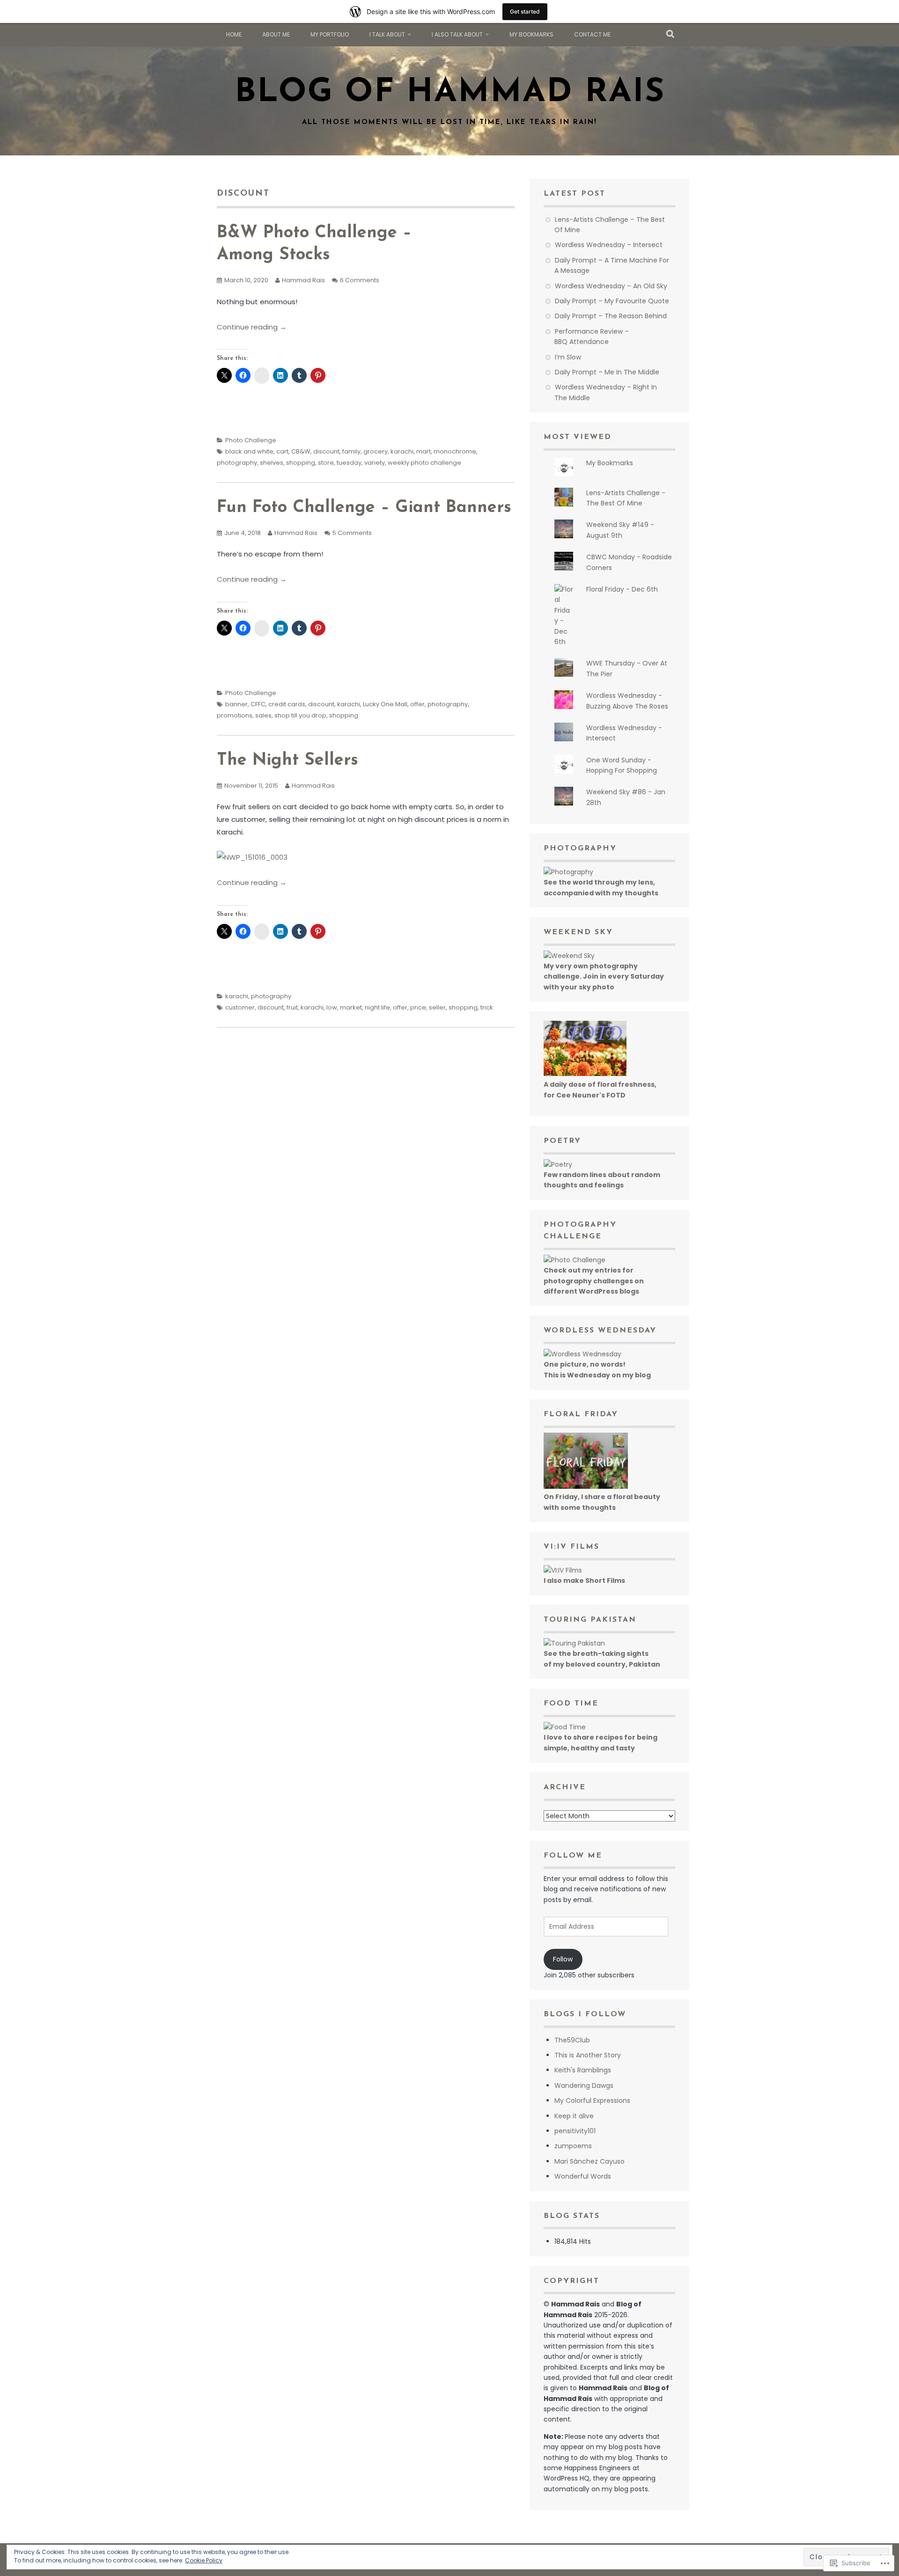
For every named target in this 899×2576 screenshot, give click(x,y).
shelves (272, 463)
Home (234, 34)
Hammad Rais (303, 280)
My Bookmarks (531, 34)
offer (417, 704)
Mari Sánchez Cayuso (590, 2161)
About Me (276, 34)
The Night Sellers (287, 761)
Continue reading (252, 327)
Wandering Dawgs (584, 2086)
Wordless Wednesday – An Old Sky (611, 286)
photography (237, 463)
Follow (563, 1959)
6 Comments (360, 280)
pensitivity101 (575, 2131)
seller (437, 1007)
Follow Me (573, 1856)
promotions (235, 715)
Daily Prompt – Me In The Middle (607, 372)
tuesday (349, 463)
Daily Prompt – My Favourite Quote (612, 301)
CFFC (258, 704)
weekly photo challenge (424, 463)
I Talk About (387, 34)
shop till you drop (300, 715)
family (351, 451)
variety (375, 463)
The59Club (572, 2040)
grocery (376, 451)
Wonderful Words (583, 2176)
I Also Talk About (457, 34)
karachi (402, 451)
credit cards (287, 704)
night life (377, 1007)
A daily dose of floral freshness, (600, 1084)
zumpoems (573, 2146)
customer (240, 1007)
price (418, 1007)
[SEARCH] (671, 35)
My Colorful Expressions (592, 2100)
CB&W (301, 451)
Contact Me (592, 34)
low (332, 1007)
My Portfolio (330, 34)
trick (487, 1007)
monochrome (455, 451)
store (326, 463)
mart (424, 451)
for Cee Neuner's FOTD (585, 1095)
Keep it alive (574, 2116)
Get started (525, 11)
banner (236, 704)
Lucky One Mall (385, 704)
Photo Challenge (251, 440)
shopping (301, 463)
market (351, 1007)
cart (282, 451)
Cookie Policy (204, 2560)
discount (326, 451)
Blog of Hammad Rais (450, 93)
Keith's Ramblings (583, 2070)
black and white (249, 451)
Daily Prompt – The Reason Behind (611, 316)
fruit (292, 1007)
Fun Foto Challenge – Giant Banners (364, 508)
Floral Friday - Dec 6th (622, 589)
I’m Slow (568, 357)
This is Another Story (588, 2055)
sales (263, 715)
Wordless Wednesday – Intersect (609, 245)
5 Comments (352, 533)
